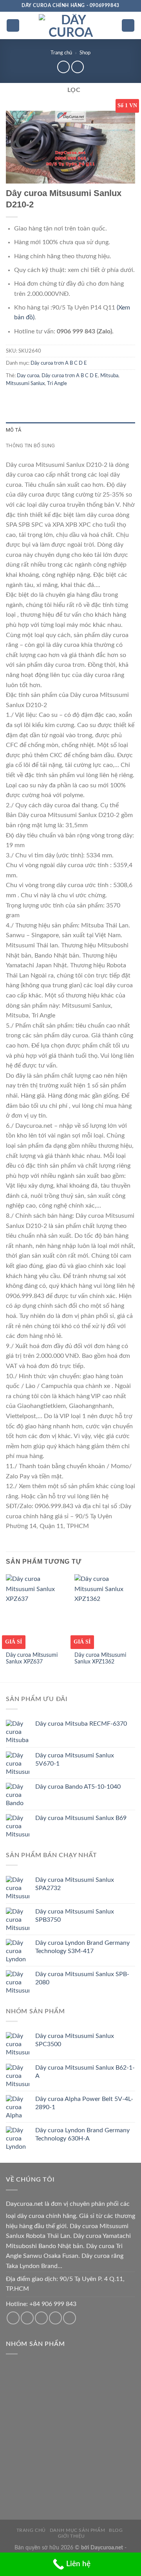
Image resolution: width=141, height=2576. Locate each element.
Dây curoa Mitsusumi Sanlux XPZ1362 (100, 1659)
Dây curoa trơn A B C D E (59, 363)
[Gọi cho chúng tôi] (41, 2318)
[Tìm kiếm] (128, 26)
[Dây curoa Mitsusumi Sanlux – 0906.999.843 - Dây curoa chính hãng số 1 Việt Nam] (70, 25)
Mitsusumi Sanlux (25, 383)
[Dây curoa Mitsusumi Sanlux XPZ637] (36, 1611)
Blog (116, 2530)
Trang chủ (61, 53)
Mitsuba (109, 376)
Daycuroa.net (24, 2204)
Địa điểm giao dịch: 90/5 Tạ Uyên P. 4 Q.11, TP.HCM (65, 2284)
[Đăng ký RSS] (55, 2318)
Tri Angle (57, 383)
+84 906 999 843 (53, 2304)
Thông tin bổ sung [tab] (30, 446)
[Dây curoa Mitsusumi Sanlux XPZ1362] (105, 1611)
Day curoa (28, 376)
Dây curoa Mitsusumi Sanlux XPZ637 (32, 1659)
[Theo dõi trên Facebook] (13, 2318)
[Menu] (13, 26)
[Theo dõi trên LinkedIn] (70, 2318)
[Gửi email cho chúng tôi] (27, 2318)
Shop (85, 53)
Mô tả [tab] (14, 430)
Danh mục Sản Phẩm (77, 2530)
